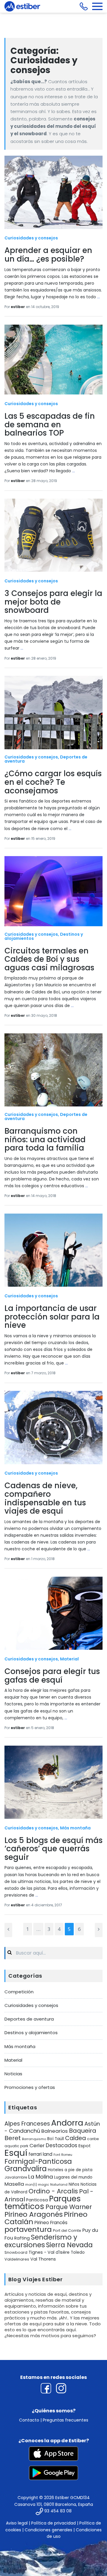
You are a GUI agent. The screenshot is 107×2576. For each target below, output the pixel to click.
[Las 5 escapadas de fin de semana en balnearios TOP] (53, 360)
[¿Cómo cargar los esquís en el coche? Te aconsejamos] (53, 713)
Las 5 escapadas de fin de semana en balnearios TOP (50, 424)
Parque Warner (69, 2207)
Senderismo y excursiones (41, 2241)
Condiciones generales (48, 2530)
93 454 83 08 (58, 2511)
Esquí (16, 2153)
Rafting (22, 2238)
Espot (85, 2146)
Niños (74, 2184)
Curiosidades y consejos (31, 238)
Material (69, 1659)
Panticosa (37, 2200)
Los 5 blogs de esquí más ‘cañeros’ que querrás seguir (53, 1849)
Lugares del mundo (73, 2177)
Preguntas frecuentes (66, 2420)
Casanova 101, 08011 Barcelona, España (54, 2504)
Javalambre (16, 2177)
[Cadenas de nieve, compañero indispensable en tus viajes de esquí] (53, 1428)
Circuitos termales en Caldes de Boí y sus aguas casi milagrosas (49, 959)
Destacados (62, 2145)
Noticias (13, 2074)
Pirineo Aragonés (34, 2214)
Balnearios (55, 2131)
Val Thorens (43, 2259)
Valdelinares (17, 2259)
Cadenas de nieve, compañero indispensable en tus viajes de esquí (45, 1498)
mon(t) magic (37, 2184)
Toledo (78, 2252)
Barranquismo (34, 2139)
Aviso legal (17, 2523)
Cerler (37, 2145)
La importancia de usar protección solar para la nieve (52, 1317)
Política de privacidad (53, 2523)
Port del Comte (67, 2231)
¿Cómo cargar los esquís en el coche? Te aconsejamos (53, 782)
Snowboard (16, 2252)
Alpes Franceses (27, 2124)
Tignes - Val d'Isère (49, 2252)
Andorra (67, 2123)
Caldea (75, 2138)
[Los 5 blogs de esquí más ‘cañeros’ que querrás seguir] (53, 1782)
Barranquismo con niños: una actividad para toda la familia (45, 1139)
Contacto (29, 2420)
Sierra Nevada (69, 2245)
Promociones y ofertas (30, 2087)
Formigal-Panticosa (38, 2161)
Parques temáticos (43, 2203)
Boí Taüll (56, 2139)
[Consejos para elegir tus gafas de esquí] (53, 1613)
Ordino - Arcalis (53, 2191)
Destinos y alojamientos (31, 2033)
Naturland (59, 2184)
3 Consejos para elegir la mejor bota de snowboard (53, 602)
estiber (18, 307)
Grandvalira (26, 2169)
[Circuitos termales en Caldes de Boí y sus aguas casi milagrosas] (53, 891)
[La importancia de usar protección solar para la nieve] (53, 1250)
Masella (14, 2184)
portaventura (28, 2229)
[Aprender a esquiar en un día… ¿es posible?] (53, 192)
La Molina (41, 2177)
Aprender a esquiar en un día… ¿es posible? (48, 255)
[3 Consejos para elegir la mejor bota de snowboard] (53, 535)
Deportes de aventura (29, 2019)
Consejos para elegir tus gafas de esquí (52, 1676)
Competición (19, 1992)
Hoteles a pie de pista (70, 2170)
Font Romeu (63, 2155)
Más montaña (75, 1828)
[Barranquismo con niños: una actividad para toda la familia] (53, 1070)
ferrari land (40, 2154)
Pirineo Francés (51, 2223)
